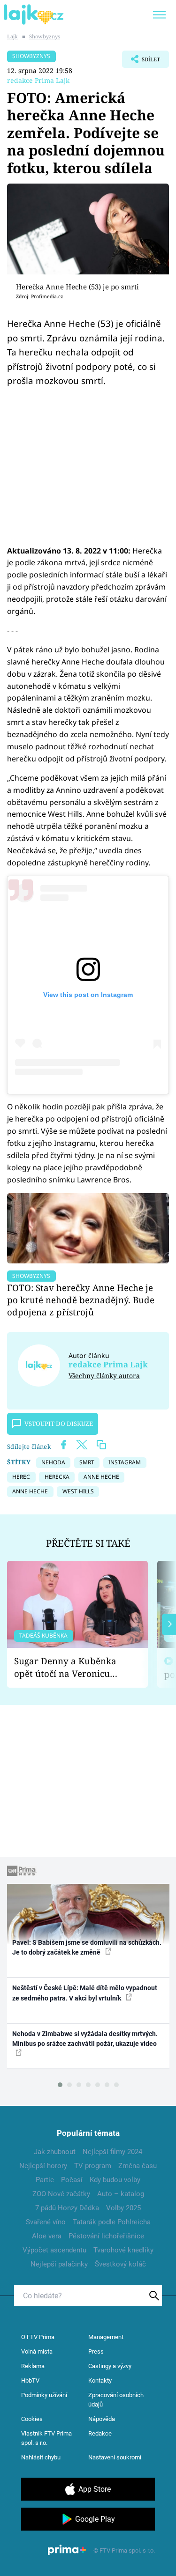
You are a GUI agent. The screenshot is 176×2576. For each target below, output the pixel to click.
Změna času (138, 2166)
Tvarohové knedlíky (123, 2250)
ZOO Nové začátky (61, 2194)
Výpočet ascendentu (54, 2250)
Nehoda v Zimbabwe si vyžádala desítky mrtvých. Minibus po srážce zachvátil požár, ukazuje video (85, 2039)
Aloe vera (47, 2236)
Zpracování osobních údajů (116, 2400)
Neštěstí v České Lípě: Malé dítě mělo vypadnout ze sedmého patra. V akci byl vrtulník (85, 1993)
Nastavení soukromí (115, 2457)
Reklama (33, 2366)
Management (106, 2337)
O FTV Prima (38, 2337)
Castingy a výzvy (110, 2366)
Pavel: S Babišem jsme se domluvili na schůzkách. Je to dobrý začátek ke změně (87, 1947)
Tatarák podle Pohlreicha (112, 2222)
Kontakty (100, 2380)
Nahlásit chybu (41, 2457)
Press (96, 2351)
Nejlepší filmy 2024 (112, 2152)
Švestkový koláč (120, 2264)
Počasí (72, 2180)
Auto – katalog (121, 2194)
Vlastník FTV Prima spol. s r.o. (46, 2438)
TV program (93, 2166)
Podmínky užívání (44, 2395)
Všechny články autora (104, 1376)
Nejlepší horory (43, 2166)
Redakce (100, 2433)
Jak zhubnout (55, 2152)
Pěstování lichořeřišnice (106, 2236)
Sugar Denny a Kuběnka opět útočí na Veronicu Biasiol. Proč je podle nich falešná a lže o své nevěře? (70, 1667)
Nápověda (102, 2419)
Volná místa (37, 2351)
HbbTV (30, 2380)
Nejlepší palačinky (59, 2264)
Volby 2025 (123, 2208)
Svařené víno (46, 2222)
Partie (45, 2180)
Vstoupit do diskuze (59, 1424)
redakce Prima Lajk (38, 80)
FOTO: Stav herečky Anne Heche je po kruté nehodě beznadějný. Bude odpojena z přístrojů (81, 1300)
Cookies (32, 2419)
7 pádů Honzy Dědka (67, 2208)
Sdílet (141, 62)
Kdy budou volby (115, 2180)
